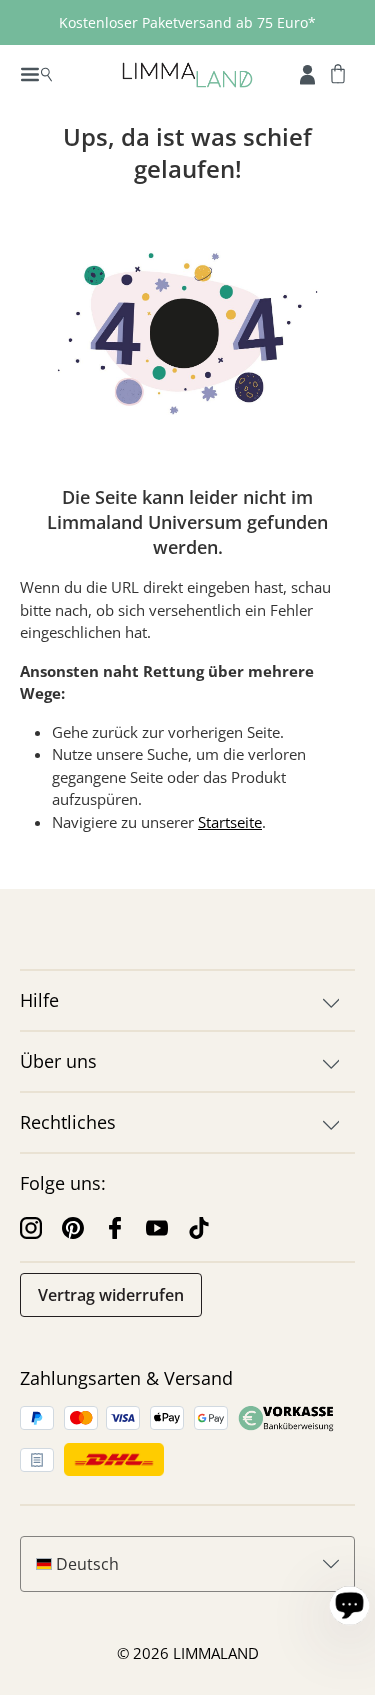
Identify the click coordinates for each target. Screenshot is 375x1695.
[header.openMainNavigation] (36, 73)
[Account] (307, 73)
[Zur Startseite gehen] (187, 73)
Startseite (230, 822)
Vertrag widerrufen (111, 1295)
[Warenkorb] (338, 73)
